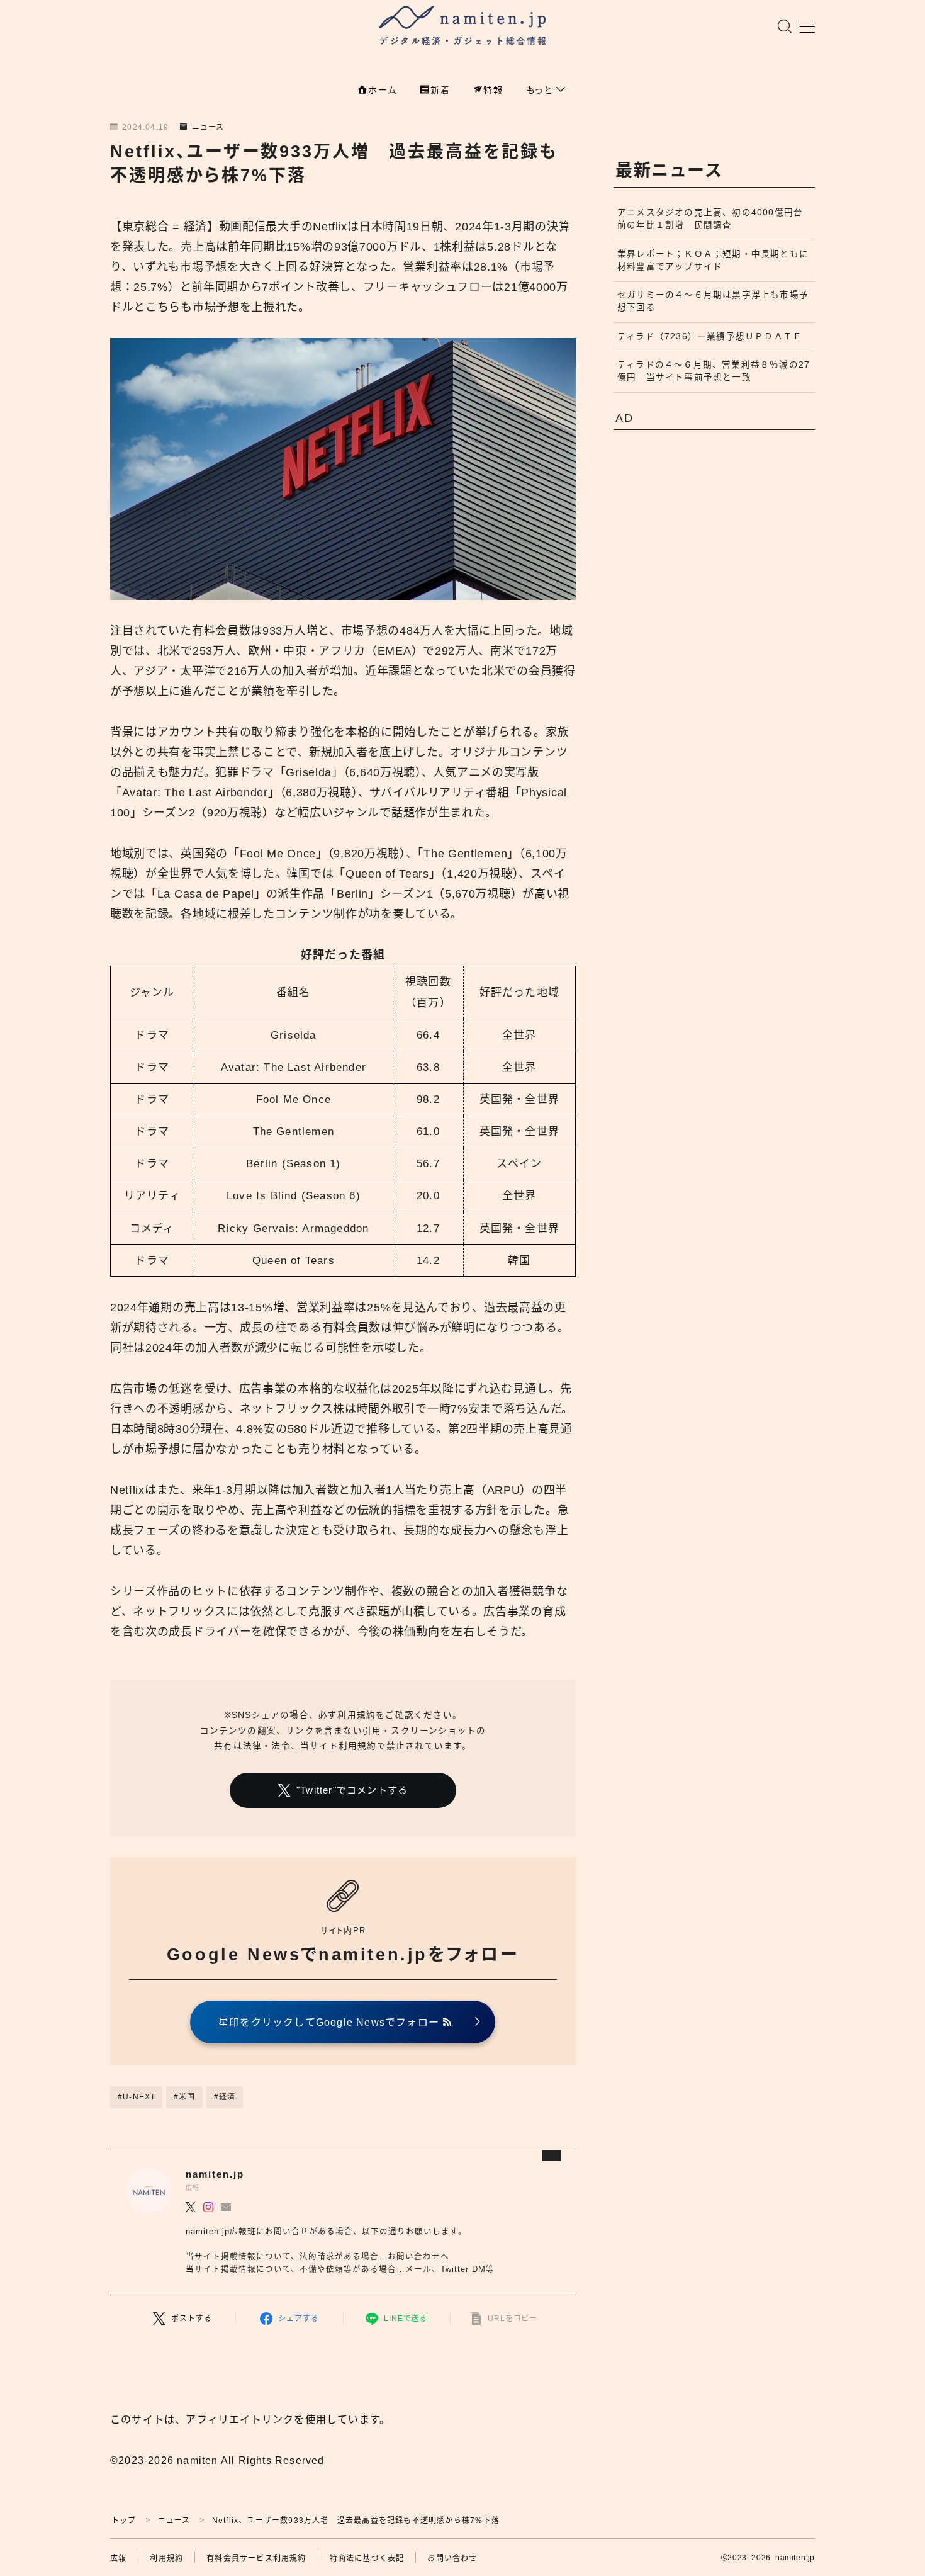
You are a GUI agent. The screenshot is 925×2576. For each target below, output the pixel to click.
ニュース (208, 127)
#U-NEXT (137, 2097)
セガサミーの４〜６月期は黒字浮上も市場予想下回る (713, 301)
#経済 (225, 2097)
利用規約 (166, 2558)
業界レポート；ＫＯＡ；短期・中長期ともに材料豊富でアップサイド (713, 260)
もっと (541, 90)
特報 (493, 90)
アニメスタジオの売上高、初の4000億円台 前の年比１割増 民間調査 (715, 219)
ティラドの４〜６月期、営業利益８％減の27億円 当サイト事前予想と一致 (714, 371)
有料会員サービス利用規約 (256, 2558)
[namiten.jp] (463, 27)
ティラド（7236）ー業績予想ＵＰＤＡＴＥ (710, 336)
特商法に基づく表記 (367, 2558)
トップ (124, 2521)
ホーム (383, 90)
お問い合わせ (452, 2558)
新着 (440, 90)
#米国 (185, 2097)
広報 (118, 2558)
